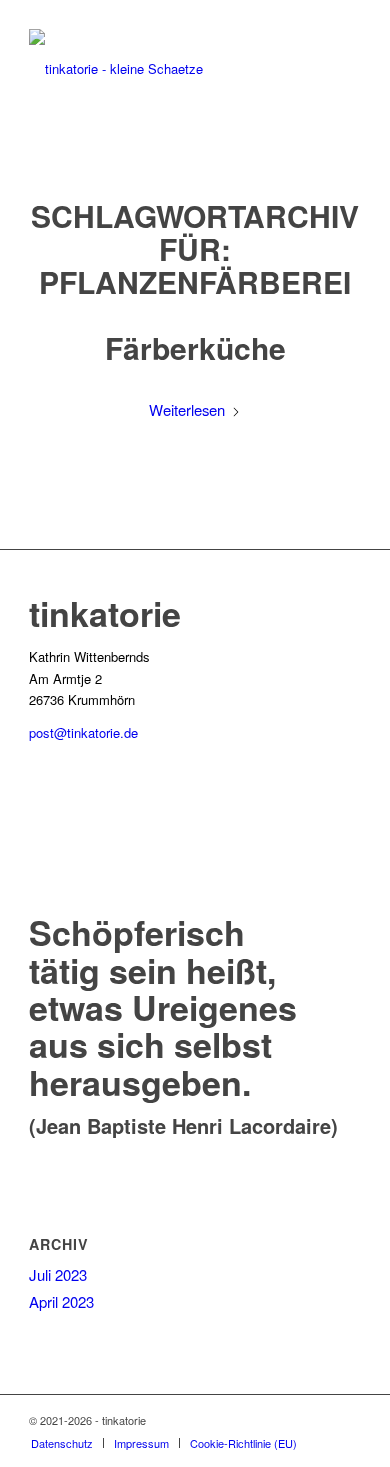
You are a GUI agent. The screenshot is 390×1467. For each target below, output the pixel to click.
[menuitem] (62, 1443)
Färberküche (195, 347)
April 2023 (61, 1301)
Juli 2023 (58, 1274)
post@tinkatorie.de (83, 732)
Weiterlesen (187, 409)
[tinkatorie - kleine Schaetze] (161, 69)
